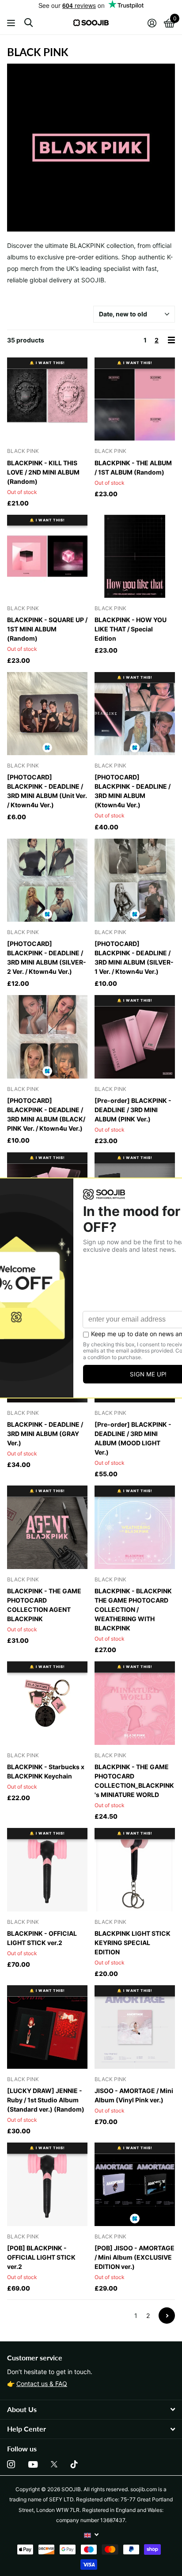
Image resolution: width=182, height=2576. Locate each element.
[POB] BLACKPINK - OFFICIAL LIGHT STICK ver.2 (41, 2257)
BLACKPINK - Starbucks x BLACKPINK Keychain (46, 1771)
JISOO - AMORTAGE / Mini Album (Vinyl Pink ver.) (134, 2095)
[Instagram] (11, 2464)
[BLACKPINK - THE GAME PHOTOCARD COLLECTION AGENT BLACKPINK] (47, 1527)
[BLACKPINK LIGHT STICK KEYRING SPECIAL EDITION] (135, 1870)
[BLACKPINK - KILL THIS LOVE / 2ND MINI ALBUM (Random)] (47, 399)
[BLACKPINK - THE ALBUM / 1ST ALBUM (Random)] (135, 399)
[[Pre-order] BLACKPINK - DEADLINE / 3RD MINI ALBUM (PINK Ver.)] (135, 1037)
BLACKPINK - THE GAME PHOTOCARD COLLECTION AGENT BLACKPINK (44, 1605)
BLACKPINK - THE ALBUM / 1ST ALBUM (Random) (133, 467)
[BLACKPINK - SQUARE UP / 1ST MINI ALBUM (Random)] (47, 557)
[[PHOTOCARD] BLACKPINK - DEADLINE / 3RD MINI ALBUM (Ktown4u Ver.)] (135, 714)
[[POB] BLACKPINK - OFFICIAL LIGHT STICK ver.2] (47, 2184)
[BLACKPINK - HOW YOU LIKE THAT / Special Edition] (135, 557)
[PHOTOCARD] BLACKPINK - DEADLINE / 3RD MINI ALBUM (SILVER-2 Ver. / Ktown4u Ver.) (47, 957)
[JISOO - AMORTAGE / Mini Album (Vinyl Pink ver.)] (135, 2027)
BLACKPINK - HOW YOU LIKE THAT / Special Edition (131, 629)
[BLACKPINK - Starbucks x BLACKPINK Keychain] (47, 1703)
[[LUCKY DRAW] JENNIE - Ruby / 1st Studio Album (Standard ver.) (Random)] (47, 2027)
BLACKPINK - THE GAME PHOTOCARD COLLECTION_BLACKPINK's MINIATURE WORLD (134, 1781)
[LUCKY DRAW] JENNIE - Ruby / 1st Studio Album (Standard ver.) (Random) (46, 2100)
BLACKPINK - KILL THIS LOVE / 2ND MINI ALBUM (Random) (43, 472)
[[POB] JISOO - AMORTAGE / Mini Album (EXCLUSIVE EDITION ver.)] (135, 2184)
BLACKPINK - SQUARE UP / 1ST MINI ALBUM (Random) (47, 629)
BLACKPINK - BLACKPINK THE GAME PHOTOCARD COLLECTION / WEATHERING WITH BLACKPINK (133, 1609)
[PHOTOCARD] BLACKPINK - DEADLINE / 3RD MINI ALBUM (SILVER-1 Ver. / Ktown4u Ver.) (134, 957)
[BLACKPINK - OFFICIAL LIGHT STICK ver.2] (47, 1870)
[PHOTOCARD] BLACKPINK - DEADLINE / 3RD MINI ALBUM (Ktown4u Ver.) (133, 791)
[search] (28, 23)
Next (167, 2316)
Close (91, 2410)
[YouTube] (33, 2464)
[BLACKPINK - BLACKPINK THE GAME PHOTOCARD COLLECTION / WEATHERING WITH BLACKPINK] (135, 1527)
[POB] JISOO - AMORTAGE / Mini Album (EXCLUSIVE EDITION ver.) (135, 2257)
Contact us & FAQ (42, 2384)
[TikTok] (74, 2464)
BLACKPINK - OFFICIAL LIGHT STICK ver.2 (42, 1938)
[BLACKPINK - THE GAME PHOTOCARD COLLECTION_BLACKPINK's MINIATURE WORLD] (135, 1703)
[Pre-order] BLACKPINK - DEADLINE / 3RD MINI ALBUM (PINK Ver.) (133, 1110)
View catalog (12, 23)
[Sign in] (152, 23)
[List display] (171, 340)
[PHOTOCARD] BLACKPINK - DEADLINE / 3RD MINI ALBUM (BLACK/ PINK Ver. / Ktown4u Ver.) (46, 1114)
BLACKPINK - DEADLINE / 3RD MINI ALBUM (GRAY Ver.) (45, 1434)
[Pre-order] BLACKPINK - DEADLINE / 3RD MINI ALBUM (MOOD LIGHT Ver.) (133, 1438)
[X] (54, 2464)
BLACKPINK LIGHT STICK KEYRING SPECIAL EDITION (133, 1943)
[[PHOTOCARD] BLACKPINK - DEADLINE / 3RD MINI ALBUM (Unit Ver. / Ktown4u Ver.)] (47, 714)
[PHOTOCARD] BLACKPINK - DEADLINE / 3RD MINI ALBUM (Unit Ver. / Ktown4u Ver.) (47, 791)
